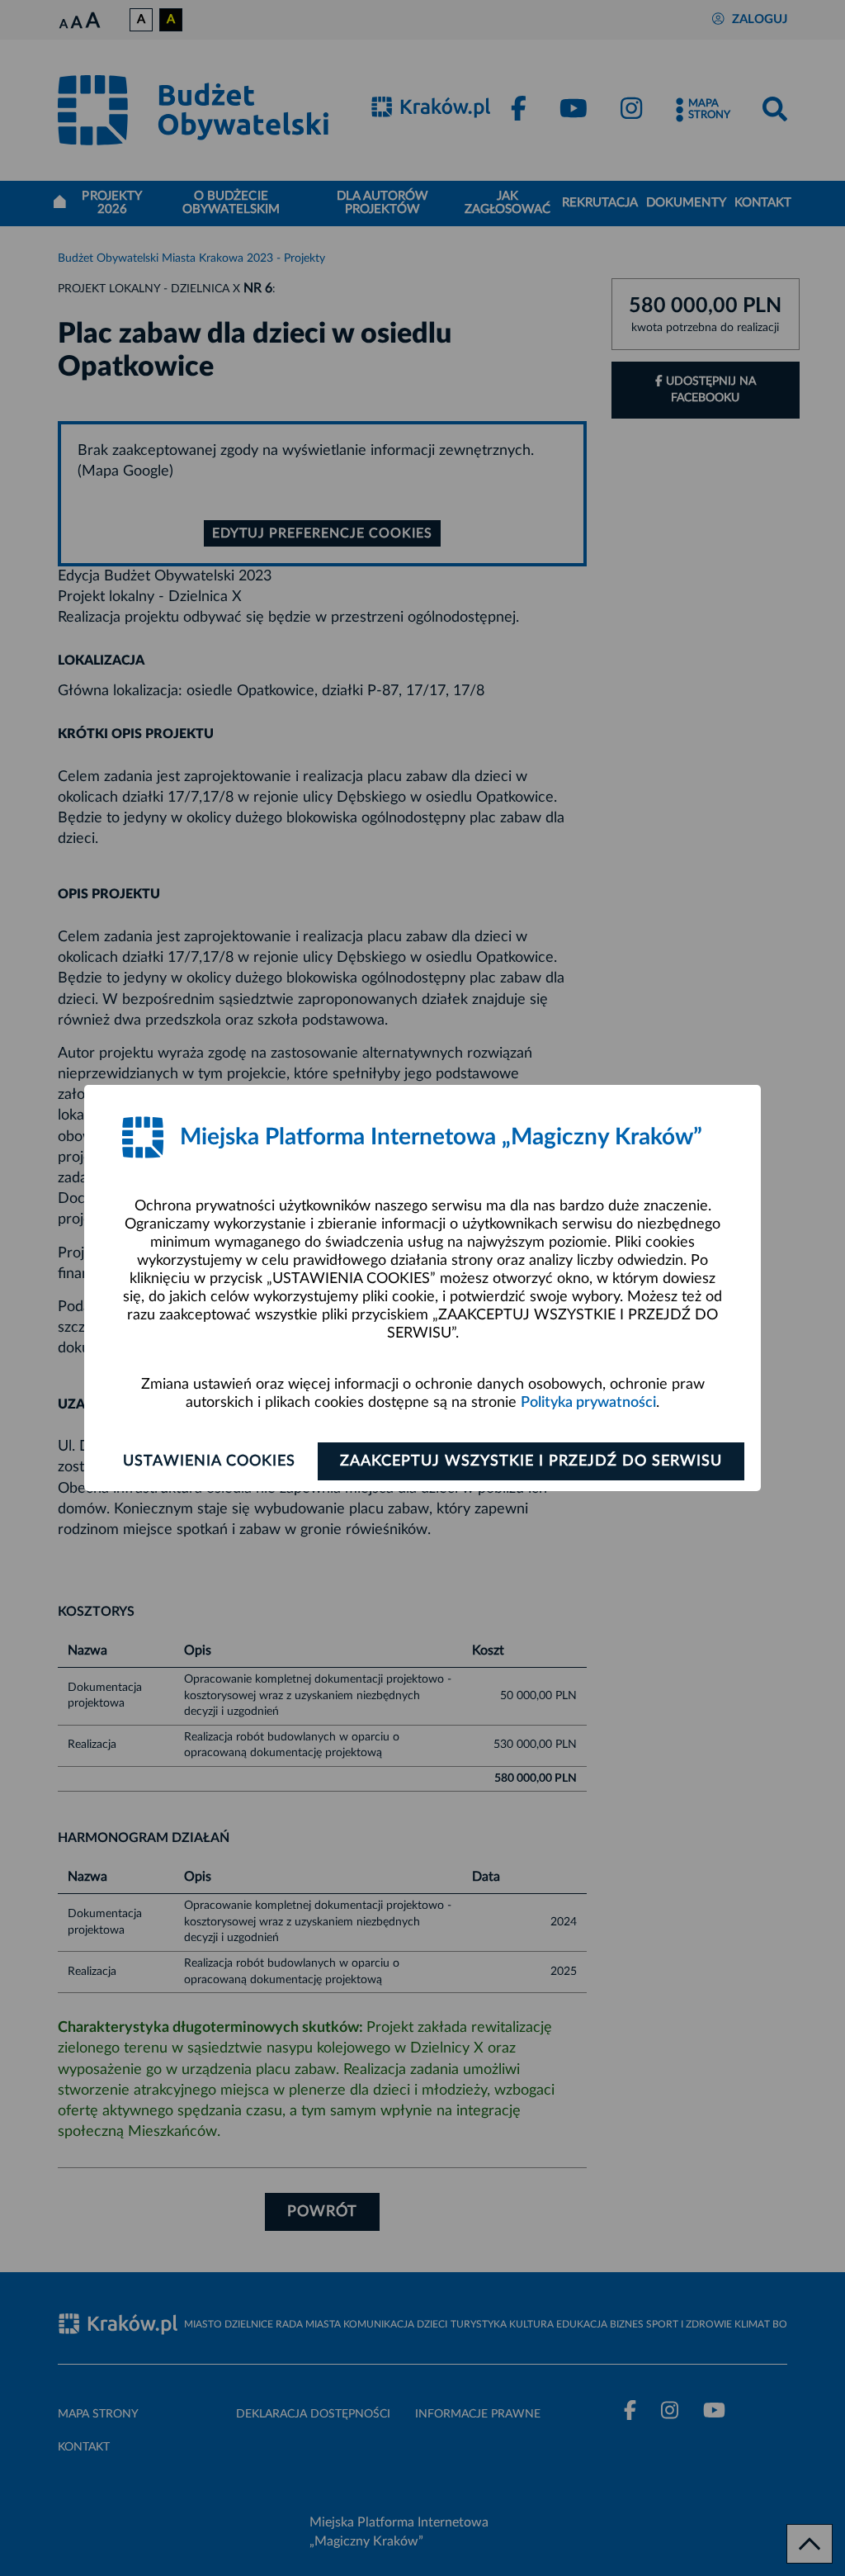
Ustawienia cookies (209, 1461)
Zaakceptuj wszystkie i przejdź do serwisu (531, 1461)
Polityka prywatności (588, 1403)
